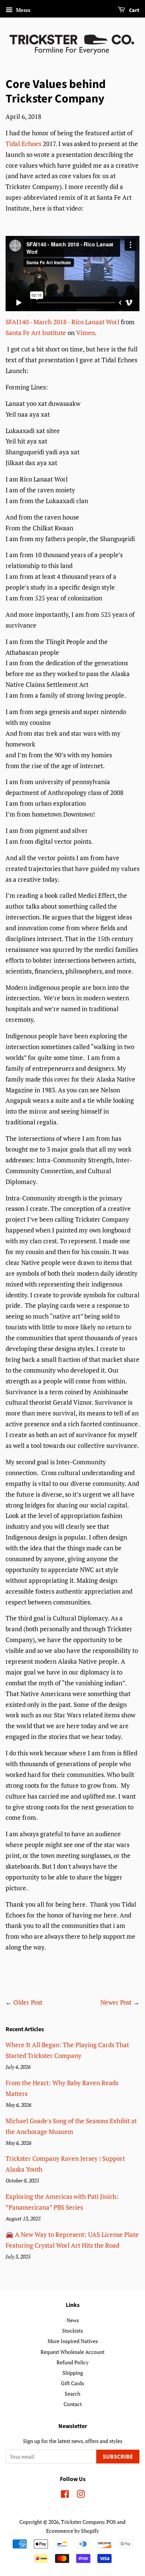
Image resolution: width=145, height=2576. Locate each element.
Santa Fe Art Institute (36, 333)
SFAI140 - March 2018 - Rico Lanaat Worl (62, 322)
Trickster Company (83, 2522)
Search (72, 2394)
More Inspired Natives (73, 2341)
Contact (73, 2404)
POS (111, 2522)
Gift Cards (72, 2383)
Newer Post (116, 2002)
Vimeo (86, 333)
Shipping (73, 2373)
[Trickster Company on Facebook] (65, 2495)
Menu (22, 10)
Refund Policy (72, 2362)
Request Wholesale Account (72, 2352)
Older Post (28, 2002)
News (73, 2320)
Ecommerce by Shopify (72, 2531)
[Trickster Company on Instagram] (81, 2495)
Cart (134, 10)
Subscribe (118, 2457)
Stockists (72, 2331)
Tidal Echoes (23, 144)
